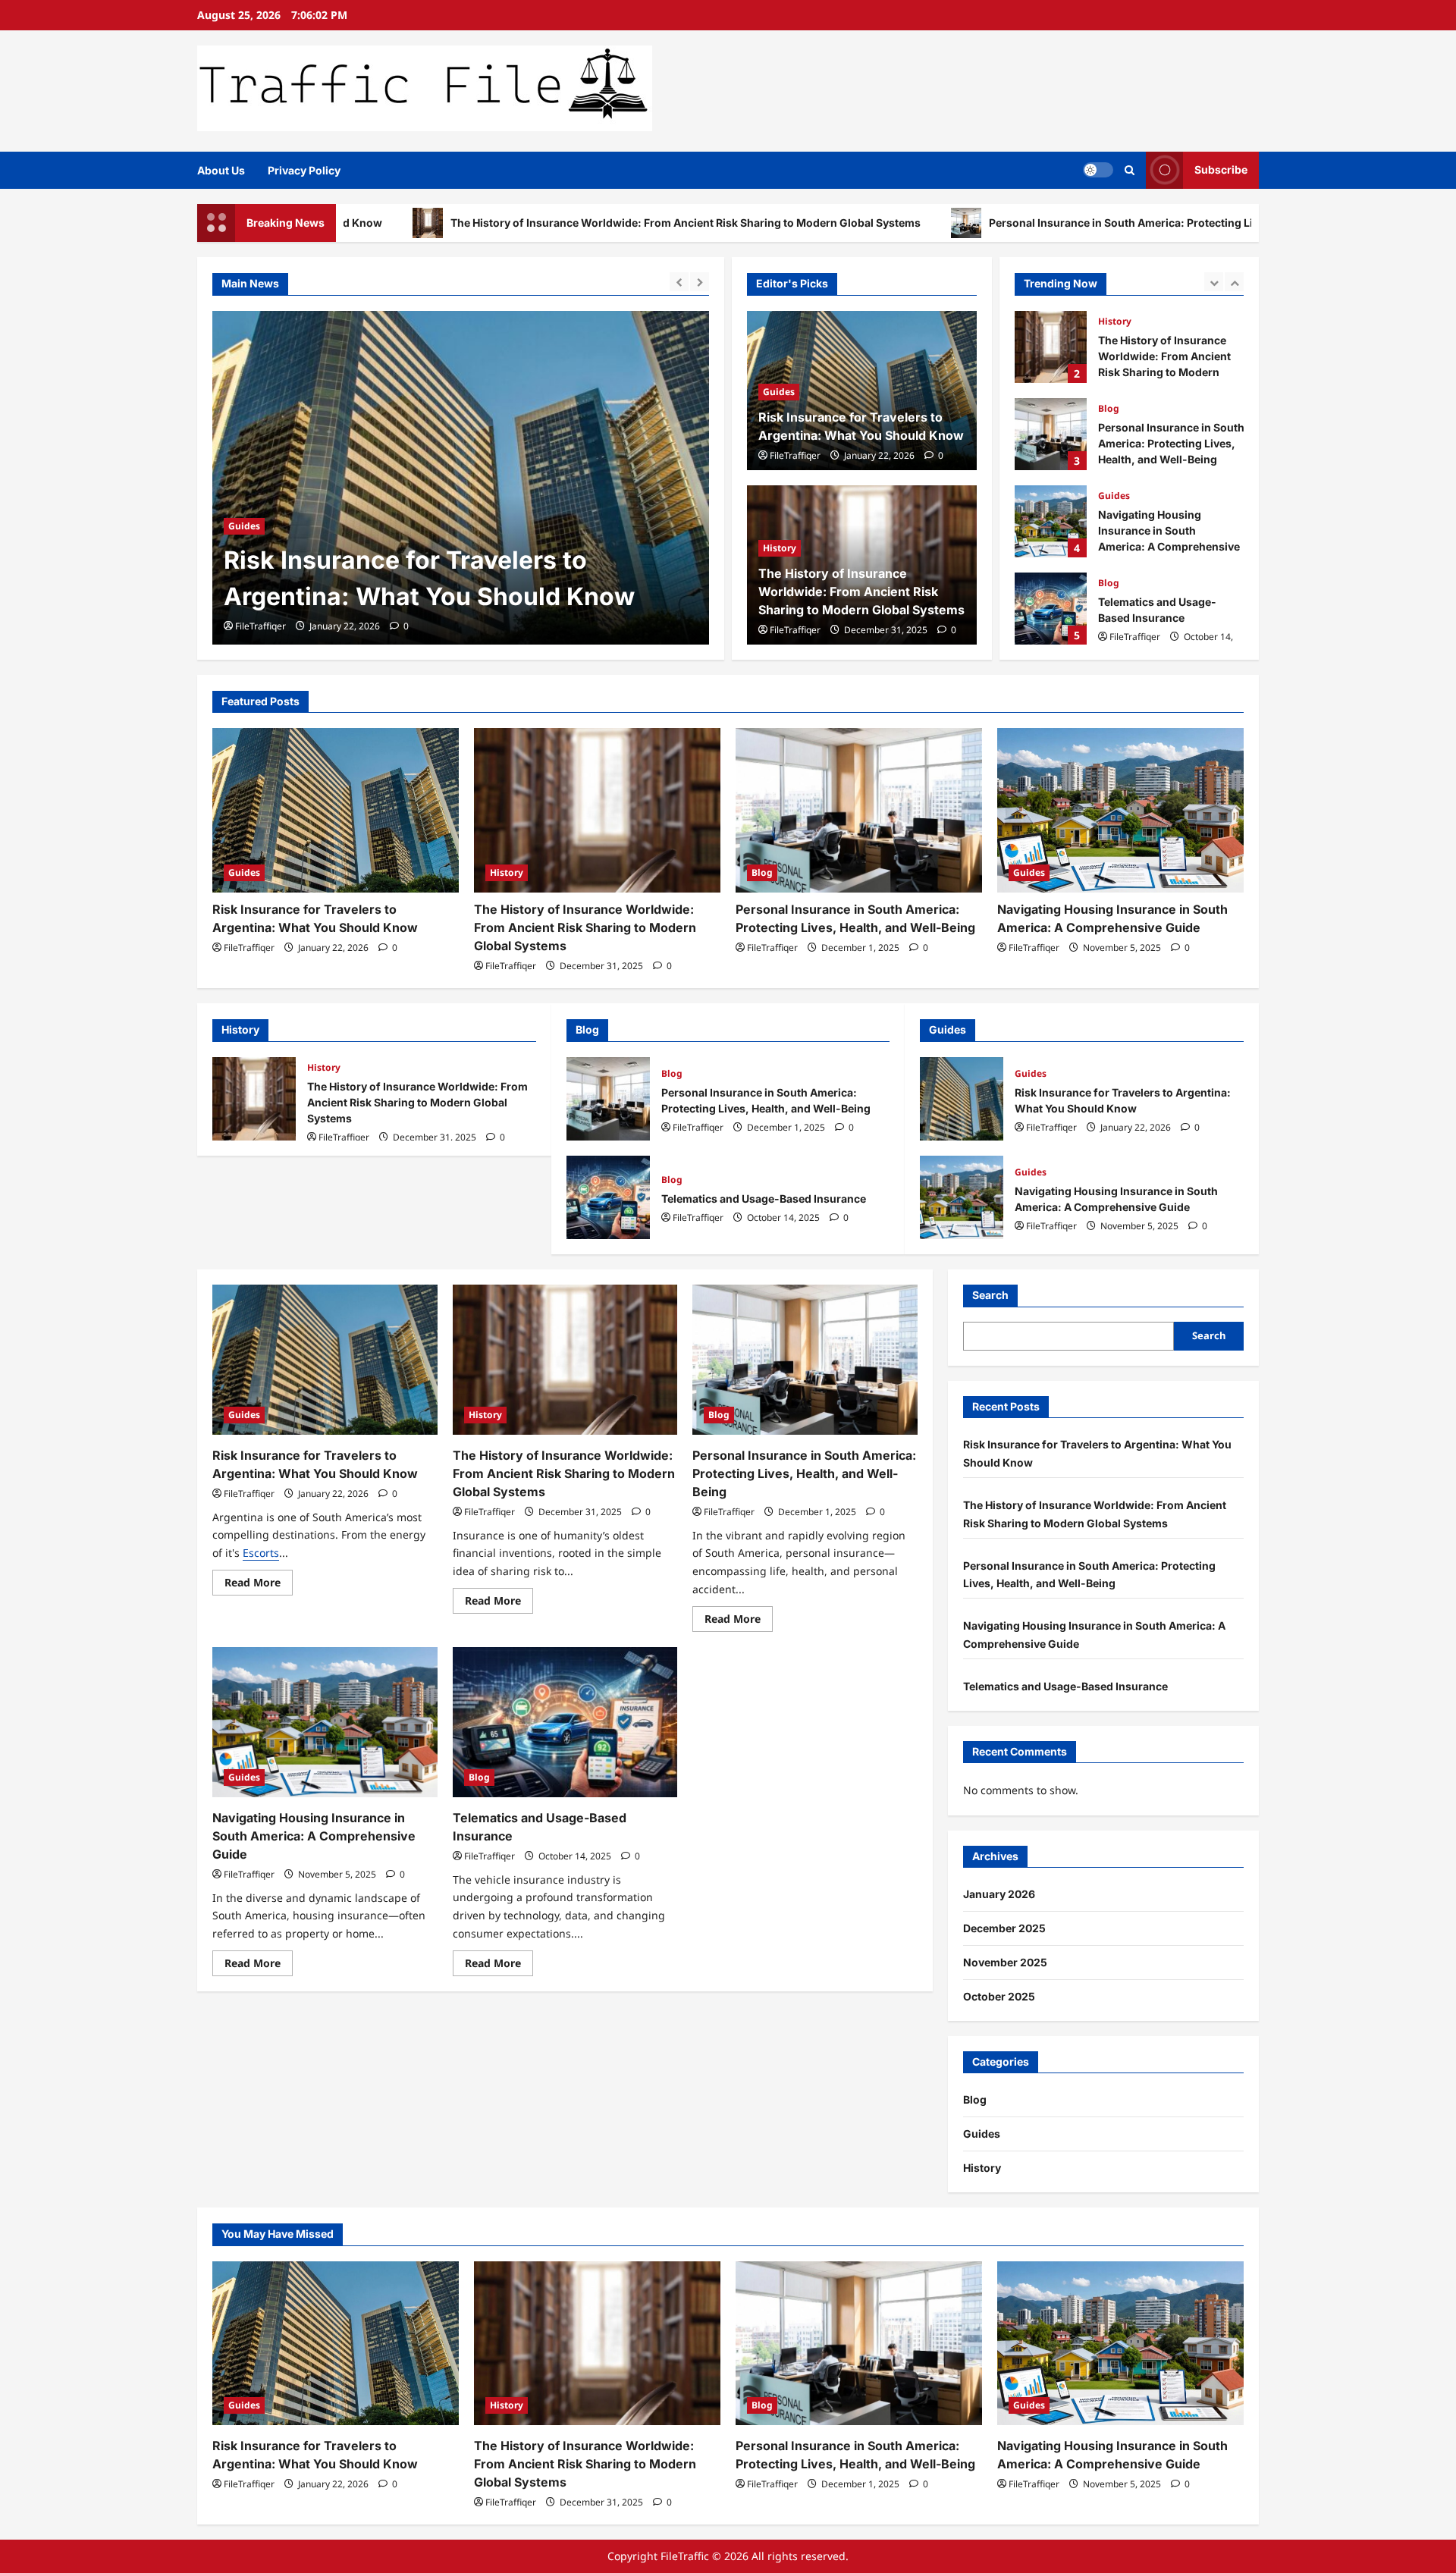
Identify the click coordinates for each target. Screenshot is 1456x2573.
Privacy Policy (304, 170)
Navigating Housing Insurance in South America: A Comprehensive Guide (1051, 521)
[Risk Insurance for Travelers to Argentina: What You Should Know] (336, 810)
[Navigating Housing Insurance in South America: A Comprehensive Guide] (1120, 810)
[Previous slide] (679, 282)
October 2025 (999, 1996)
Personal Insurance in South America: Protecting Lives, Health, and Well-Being (1031, 223)
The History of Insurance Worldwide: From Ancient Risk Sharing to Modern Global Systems (524, 223)
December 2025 (1004, 1928)
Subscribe (1221, 169)
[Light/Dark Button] (1098, 170)
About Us (221, 170)
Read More (259, 1585)
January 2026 (999, 1894)
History (245, 489)
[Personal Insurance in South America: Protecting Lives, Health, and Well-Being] (859, 810)
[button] (1130, 170)
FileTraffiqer (260, 626)
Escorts (261, 1553)
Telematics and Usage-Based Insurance (1051, 609)
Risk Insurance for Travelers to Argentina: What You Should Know (962, 1099)
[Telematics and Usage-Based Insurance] (565, 1722)
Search (990, 1295)
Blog (1109, 408)
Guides (779, 392)
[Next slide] (700, 282)
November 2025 (1005, 1962)
